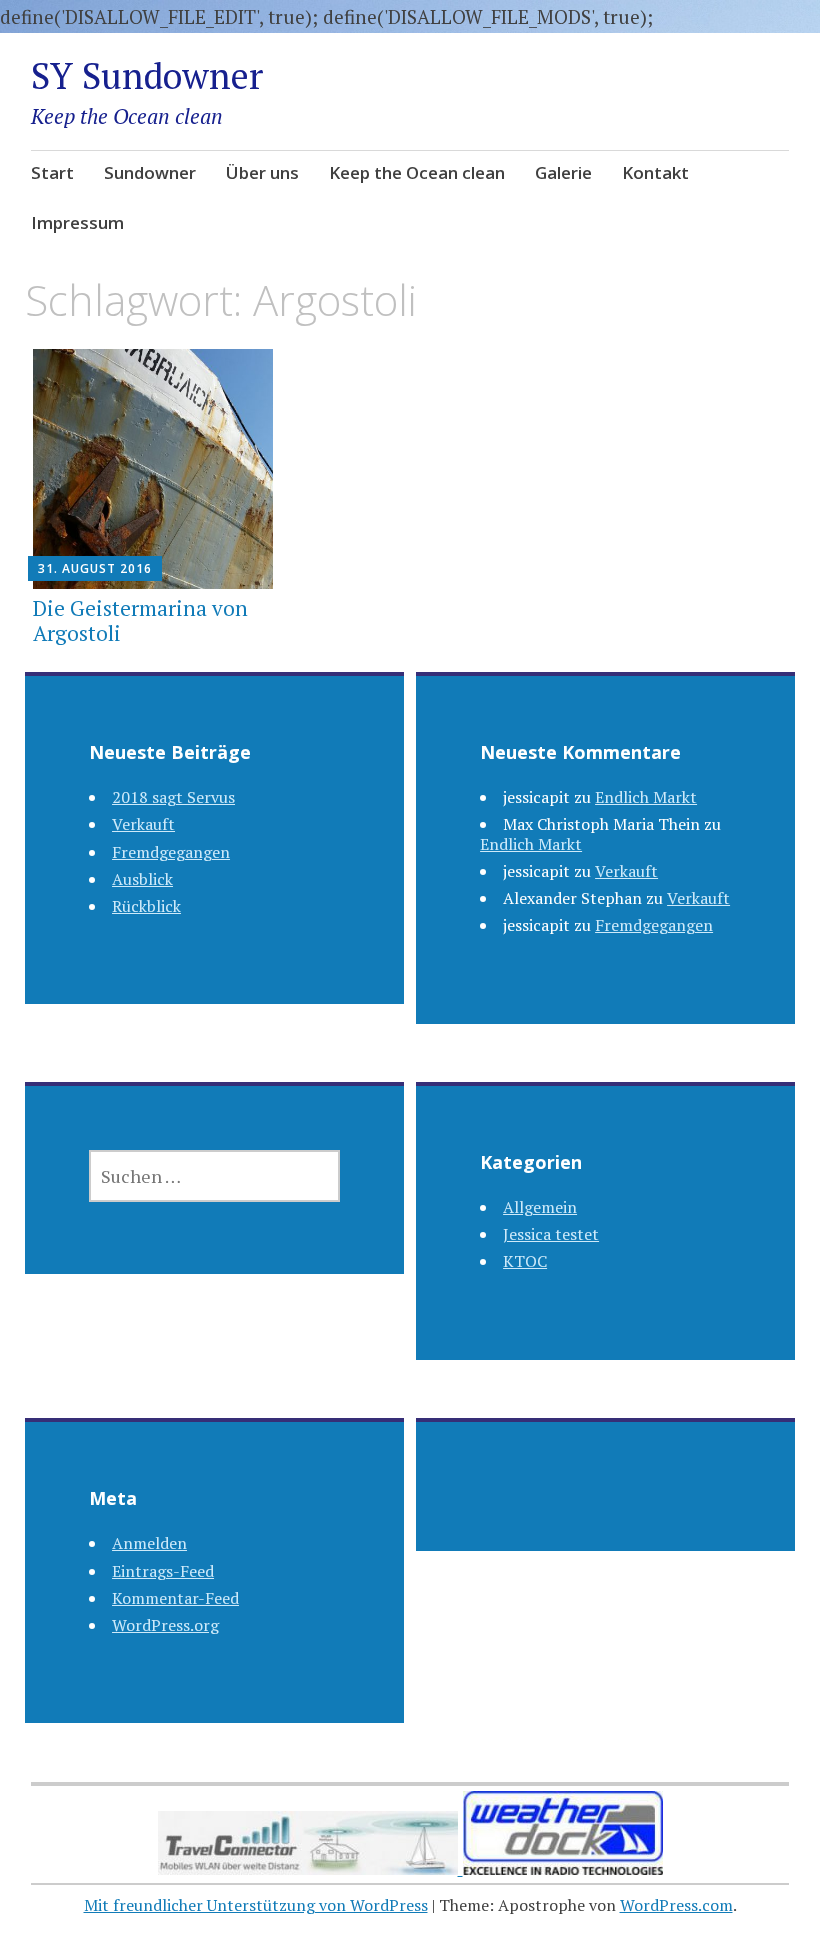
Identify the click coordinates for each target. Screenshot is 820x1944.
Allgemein (540, 1207)
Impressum (77, 222)
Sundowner (150, 172)
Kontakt (655, 172)
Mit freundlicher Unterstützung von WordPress (256, 1905)
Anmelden (149, 1543)
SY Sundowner (147, 75)
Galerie (563, 172)
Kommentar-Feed (175, 1598)
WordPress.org (165, 1625)
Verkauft (143, 824)
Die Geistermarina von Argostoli (140, 620)
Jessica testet (551, 1234)
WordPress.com (676, 1905)
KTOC (525, 1261)
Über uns (262, 172)
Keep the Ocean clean (417, 172)
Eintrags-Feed (163, 1571)
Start (52, 172)
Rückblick (146, 906)
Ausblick (142, 879)
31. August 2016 (95, 568)
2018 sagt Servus (173, 797)
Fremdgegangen (171, 852)
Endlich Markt (646, 797)
